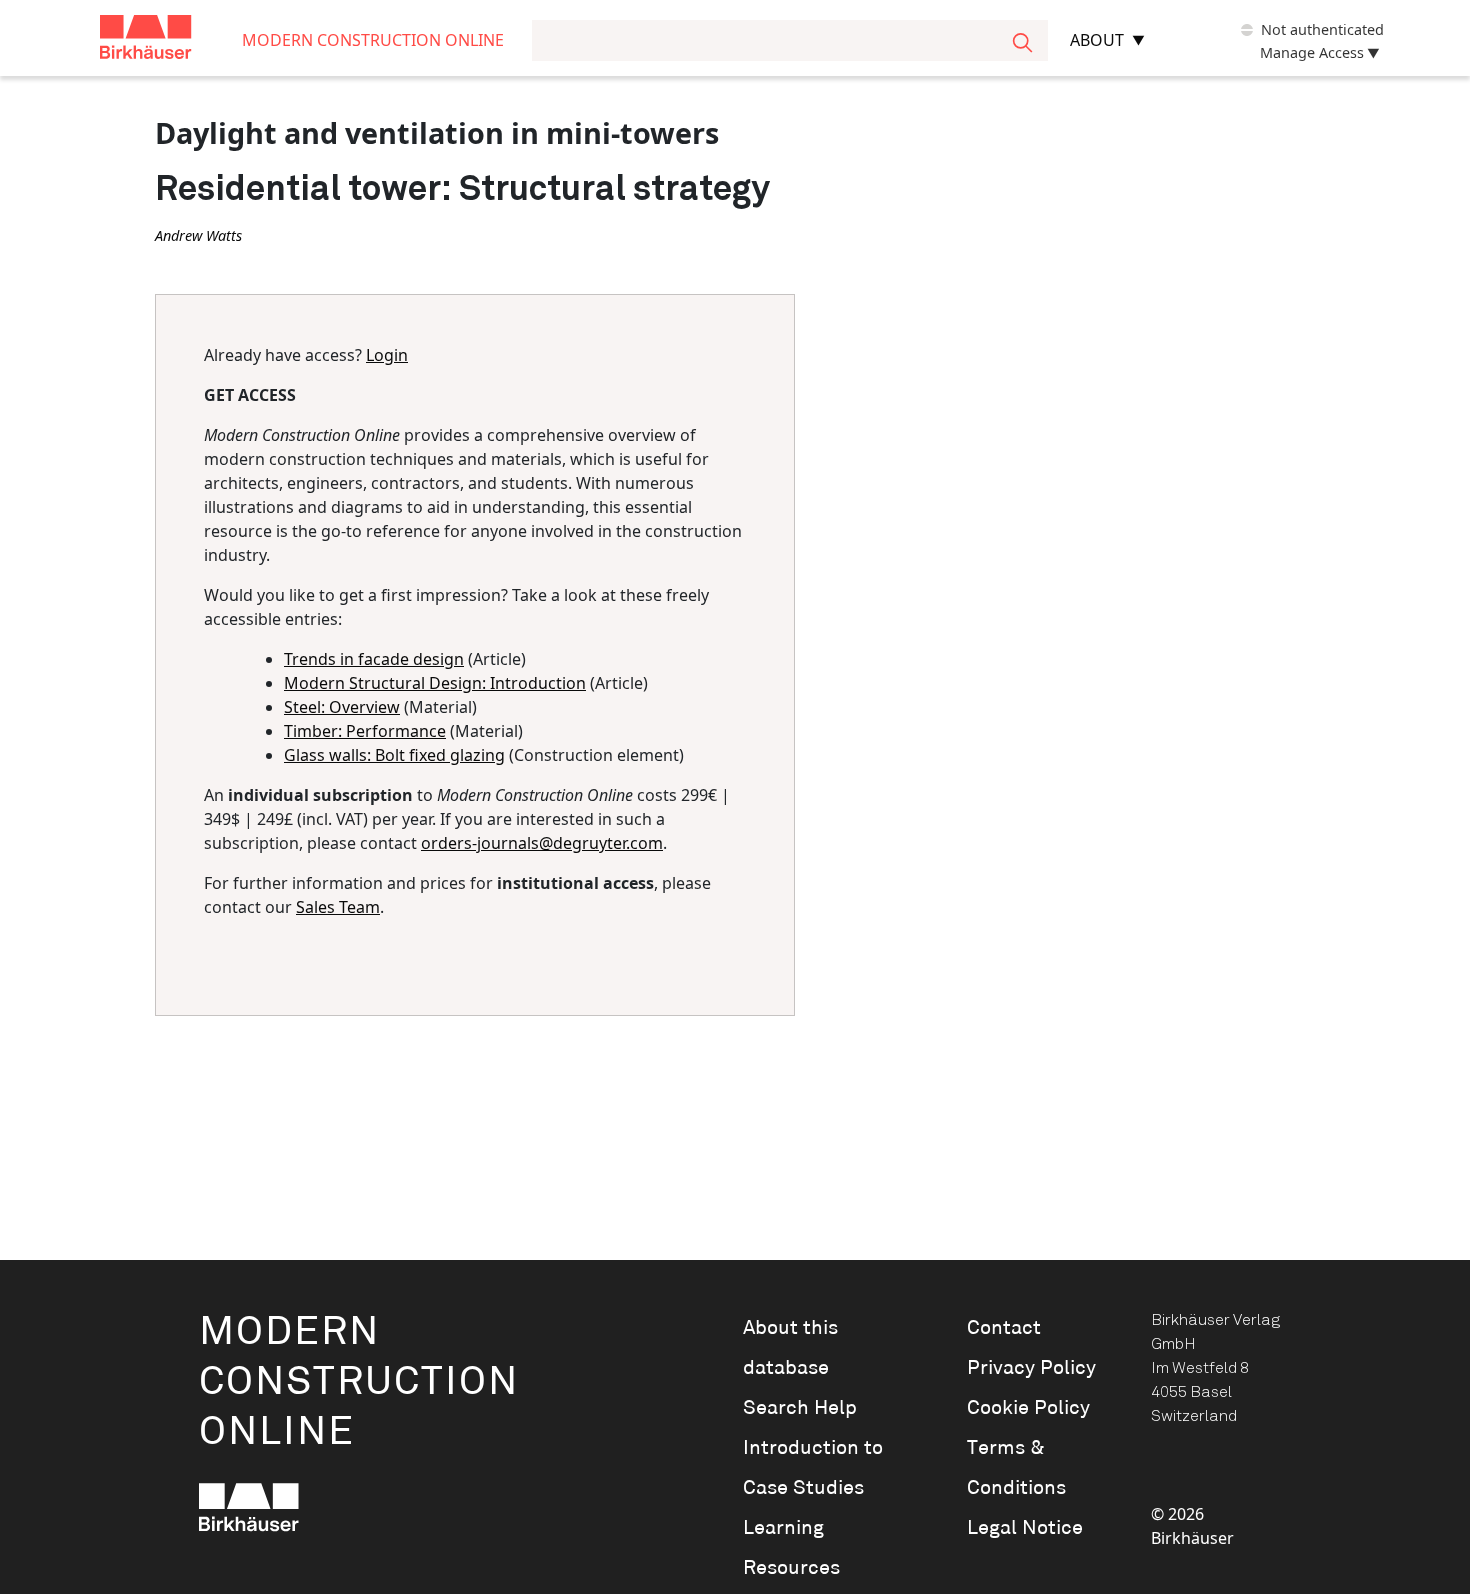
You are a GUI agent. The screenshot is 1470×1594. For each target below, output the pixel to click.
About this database (790, 1348)
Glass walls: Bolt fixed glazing (394, 755)
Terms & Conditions (1016, 1468)
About (1097, 40)
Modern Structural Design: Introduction (435, 683)
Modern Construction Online (373, 40)
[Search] (1022, 40)
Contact (1004, 1328)
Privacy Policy (1031, 1368)
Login (387, 355)
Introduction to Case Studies (813, 1468)
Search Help (800, 1408)
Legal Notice (1025, 1528)
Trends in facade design (374, 659)
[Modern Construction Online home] (171, 40)
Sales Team (338, 907)
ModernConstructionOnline (359, 1382)
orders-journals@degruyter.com (542, 843)
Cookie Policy (1028, 1408)
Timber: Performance (365, 731)
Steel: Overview (342, 707)
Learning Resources (791, 1548)
